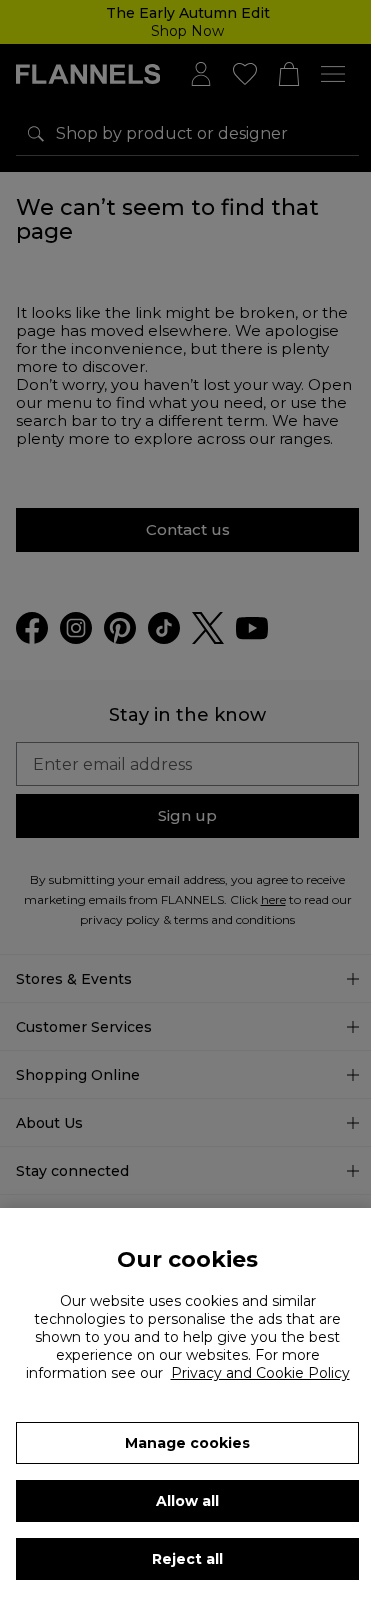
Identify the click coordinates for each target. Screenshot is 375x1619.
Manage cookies (187, 1443)
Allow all (187, 1501)
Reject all (187, 1559)
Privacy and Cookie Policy (260, 1373)
